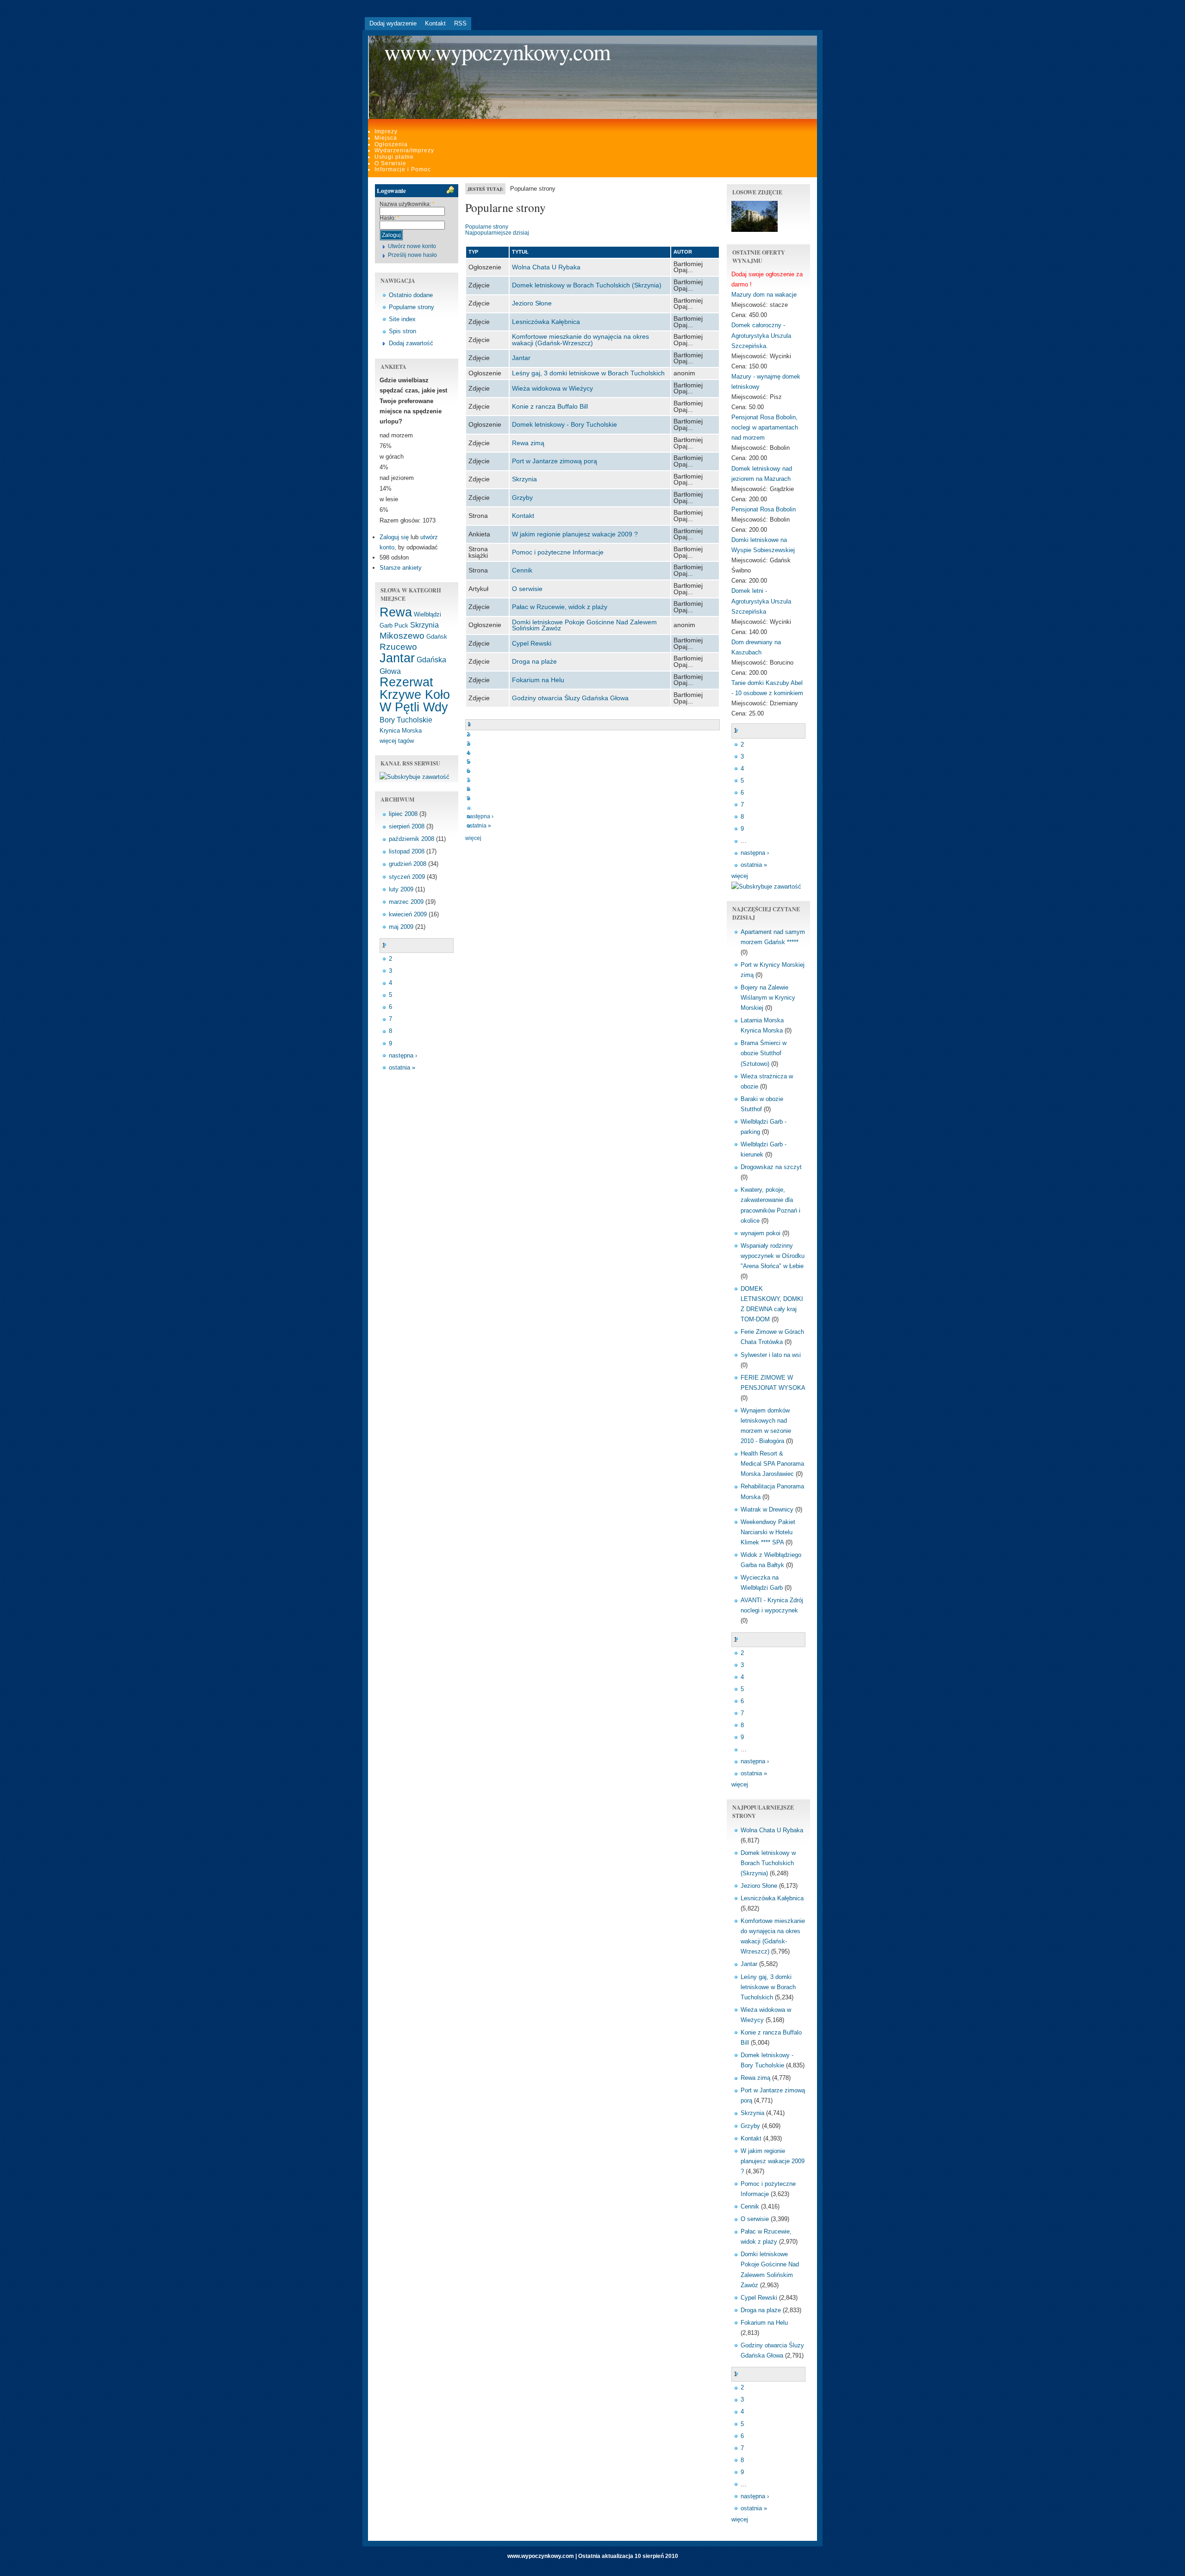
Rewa (396, 612)
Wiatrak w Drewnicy (767, 1509)
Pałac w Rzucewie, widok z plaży (560, 607)
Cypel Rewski (532, 643)
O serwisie (527, 589)
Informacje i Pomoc (403, 169)
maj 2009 (401, 927)
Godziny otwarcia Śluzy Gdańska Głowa (570, 698)
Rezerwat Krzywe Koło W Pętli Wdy (415, 695)
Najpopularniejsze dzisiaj (497, 233)
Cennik (522, 570)
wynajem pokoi (761, 1233)
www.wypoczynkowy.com (497, 52)
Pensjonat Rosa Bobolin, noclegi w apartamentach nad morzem (765, 427)
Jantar (397, 658)
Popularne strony (412, 307)
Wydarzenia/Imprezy (404, 150)
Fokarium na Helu (538, 680)
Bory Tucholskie (406, 720)
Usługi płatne (394, 157)
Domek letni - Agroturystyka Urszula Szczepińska (761, 601)
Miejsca (386, 138)
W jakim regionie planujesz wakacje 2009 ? (575, 534)
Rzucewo (398, 647)
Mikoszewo (402, 636)
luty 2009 (401, 889)
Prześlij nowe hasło (412, 255)
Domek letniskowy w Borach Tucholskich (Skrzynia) (587, 285)
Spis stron (402, 331)
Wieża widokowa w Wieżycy (552, 388)
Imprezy (386, 131)
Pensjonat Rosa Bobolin (764, 509)
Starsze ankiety (401, 568)
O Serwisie (390, 163)
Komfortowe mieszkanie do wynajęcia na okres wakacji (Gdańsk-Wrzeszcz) (580, 340)
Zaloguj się (394, 537)
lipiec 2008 (403, 814)
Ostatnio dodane (411, 295)
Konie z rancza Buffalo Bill (550, 406)
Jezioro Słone (532, 303)
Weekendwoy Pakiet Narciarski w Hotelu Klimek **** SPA (768, 1532)
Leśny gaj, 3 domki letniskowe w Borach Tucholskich (588, 373)
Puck (401, 625)
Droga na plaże (534, 661)
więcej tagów (397, 741)
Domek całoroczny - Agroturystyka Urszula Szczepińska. (761, 335)
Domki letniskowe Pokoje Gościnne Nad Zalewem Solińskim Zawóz (584, 625)
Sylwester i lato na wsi (771, 1355)
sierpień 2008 (407, 826)
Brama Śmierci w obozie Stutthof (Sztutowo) (764, 1053)
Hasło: (390, 218)
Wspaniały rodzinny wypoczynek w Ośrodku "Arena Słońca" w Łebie (773, 1256)
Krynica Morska (401, 731)
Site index (402, 319)
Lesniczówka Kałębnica (546, 322)
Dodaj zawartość (411, 343)
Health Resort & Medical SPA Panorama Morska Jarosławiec (772, 1464)
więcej (473, 838)
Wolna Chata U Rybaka (546, 267)
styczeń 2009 (407, 877)
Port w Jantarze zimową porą (555, 461)
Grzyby (522, 498)
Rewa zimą (528, 443)
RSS (460, 23)
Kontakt (435, 23)
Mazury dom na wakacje (764, 295)
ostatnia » (402, 1067)
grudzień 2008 (408, 864)
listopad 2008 (407, 851)
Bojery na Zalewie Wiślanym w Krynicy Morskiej (768, 998)
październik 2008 (412, 839)
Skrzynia (424, 625)
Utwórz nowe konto (412, 246)
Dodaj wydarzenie (393, 23)
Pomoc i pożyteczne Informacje (558, 552)
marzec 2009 (406, 902)
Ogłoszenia (391, 144)
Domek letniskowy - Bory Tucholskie (564, 424)
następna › (403, 1055)
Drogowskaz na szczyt (771, 1167)
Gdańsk (437, 637)
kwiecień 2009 (408, 914)
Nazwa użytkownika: (407, 204)
